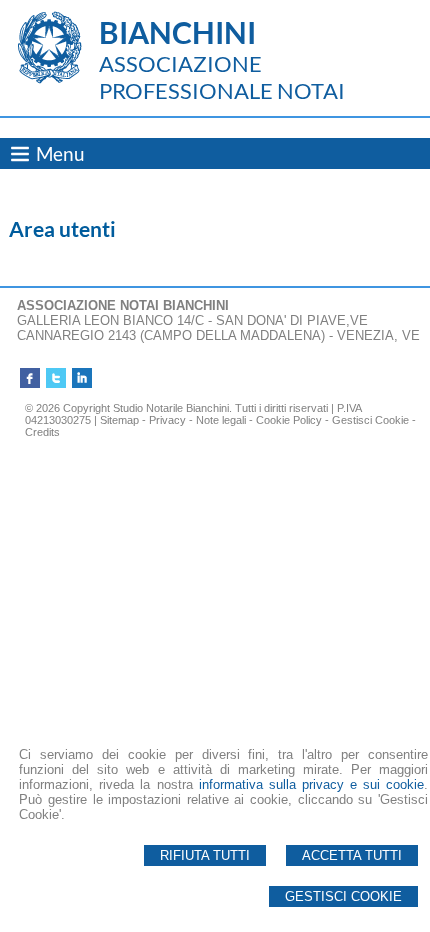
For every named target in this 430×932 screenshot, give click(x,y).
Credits (42, 432)
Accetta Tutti (352, 855)
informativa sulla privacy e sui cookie (311, 784)
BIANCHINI (177, 32)
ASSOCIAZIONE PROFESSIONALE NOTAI (222, 77)
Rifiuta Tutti (205, 855)
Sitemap (119, 420)
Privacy (167, 420)
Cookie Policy (289, 420)
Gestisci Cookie (343, 896)
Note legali (221, 420)
